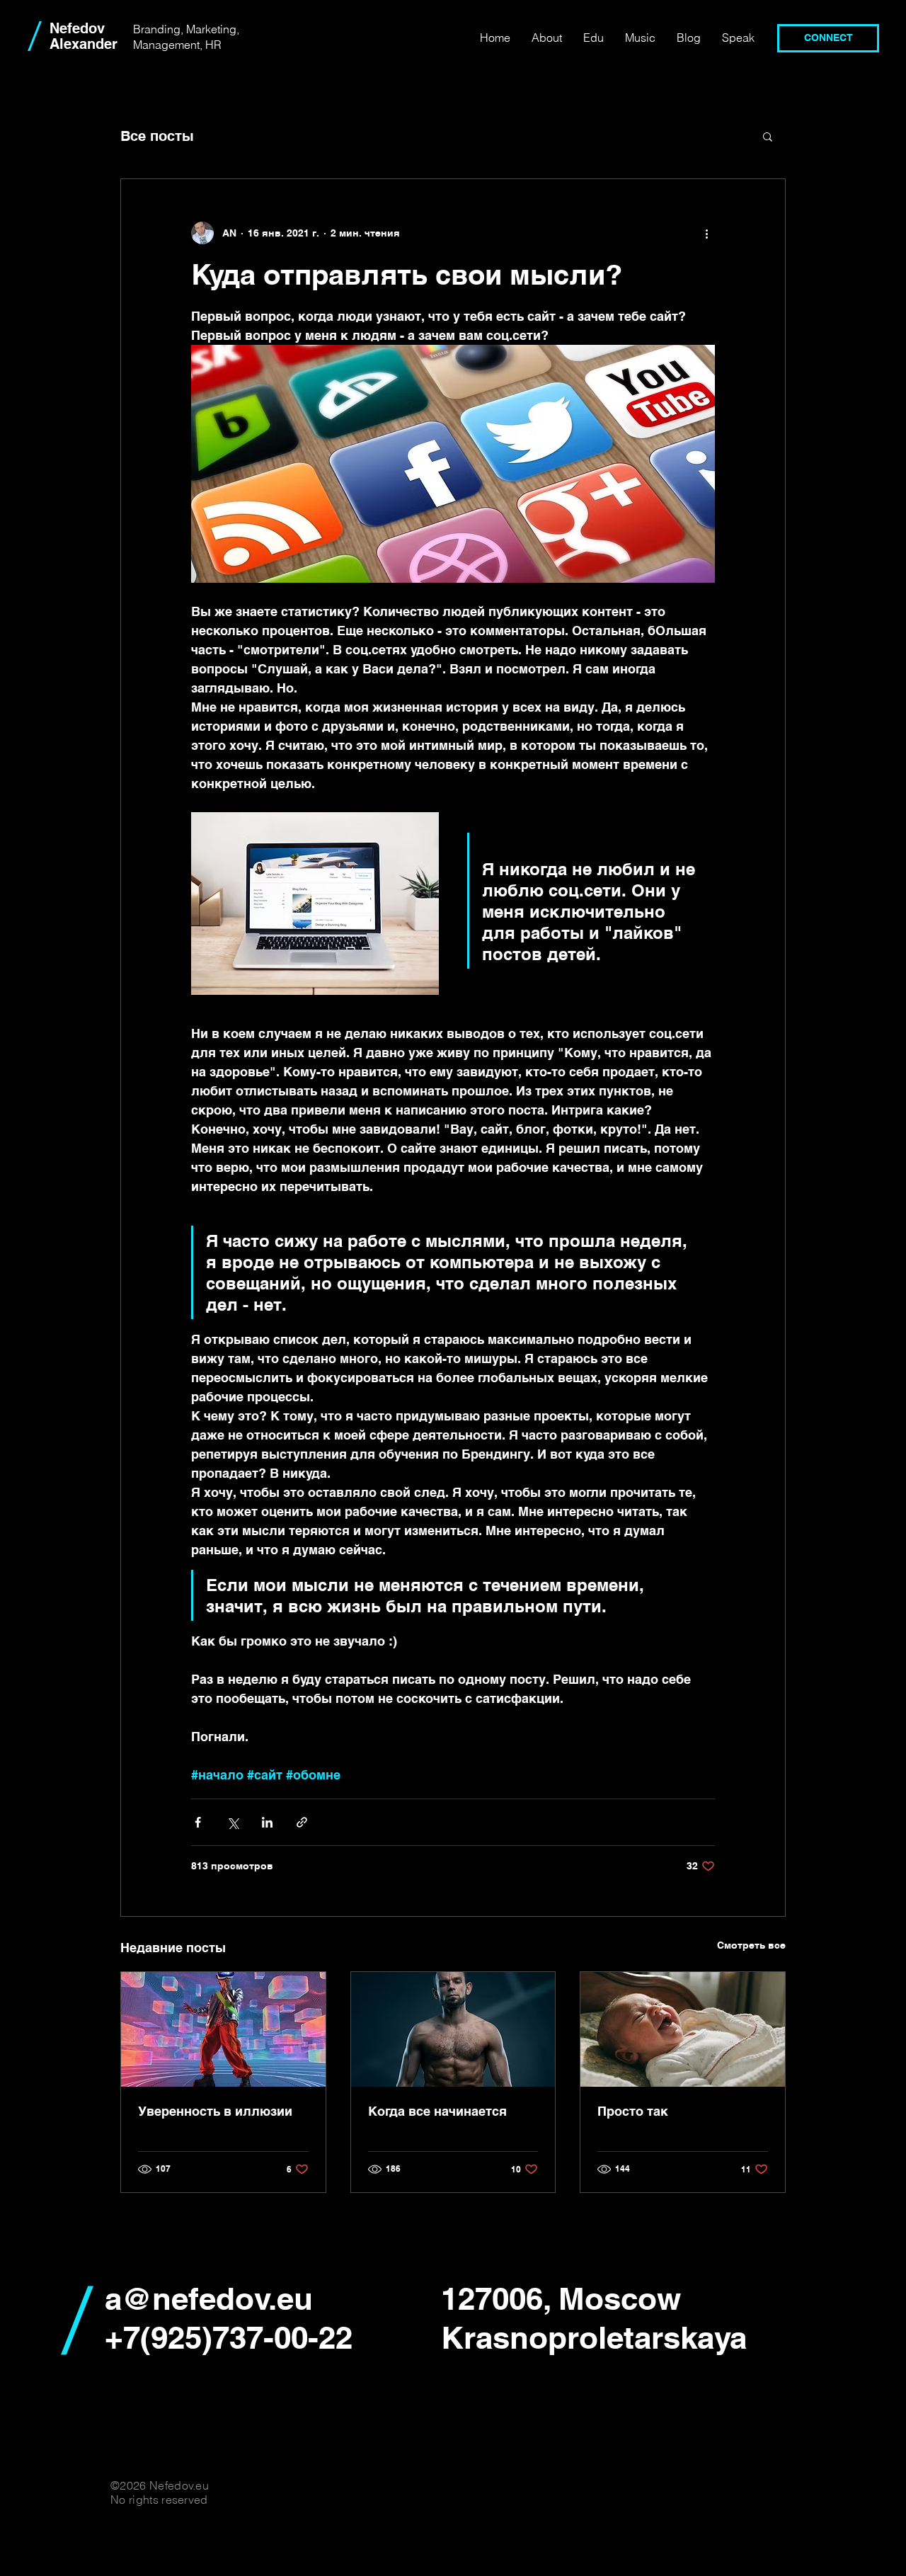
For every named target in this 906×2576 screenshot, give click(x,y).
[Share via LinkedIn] (267, 1822)
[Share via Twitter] (233, 1822)
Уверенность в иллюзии (215, 2111)
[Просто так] (683, 2029)
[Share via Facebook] (198, 1822)
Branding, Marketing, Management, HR (186, 37)
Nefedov (77, 28)
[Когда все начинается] (453, 2029)
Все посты (157, 136)
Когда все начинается (437, 2111)
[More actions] (706, 233)
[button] (768, 136)
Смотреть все (751, 1945)
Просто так (633, 2111)
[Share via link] (302, 1822)
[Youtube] (450, 38)
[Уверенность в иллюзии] (223, 2029)
